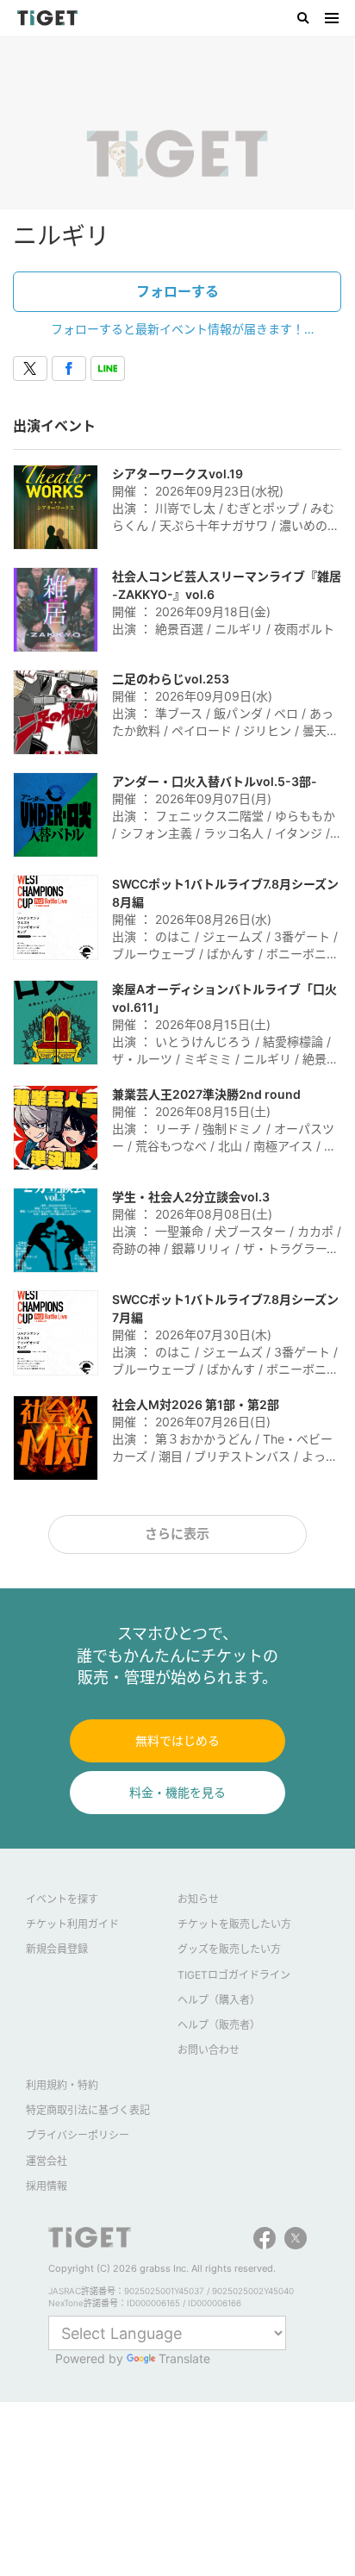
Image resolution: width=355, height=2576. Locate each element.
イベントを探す (62, 1899)
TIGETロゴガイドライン (234, 1975)
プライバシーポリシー (78, 2135)
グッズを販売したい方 (229, 1949)
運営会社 (47, 2161)
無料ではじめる (177, 1740)
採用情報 (47, 2186)
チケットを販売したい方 (234, 1924)
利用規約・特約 (62, 2085)
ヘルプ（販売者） (219, 2025)
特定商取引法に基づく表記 (88, 2110)
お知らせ (198, 1899)
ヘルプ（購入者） (219, 2000)
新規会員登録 (57, 1949)
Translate (184, 2358)
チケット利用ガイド (72, 1924)
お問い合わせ (209, 2050)
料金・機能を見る (177, 1792)
